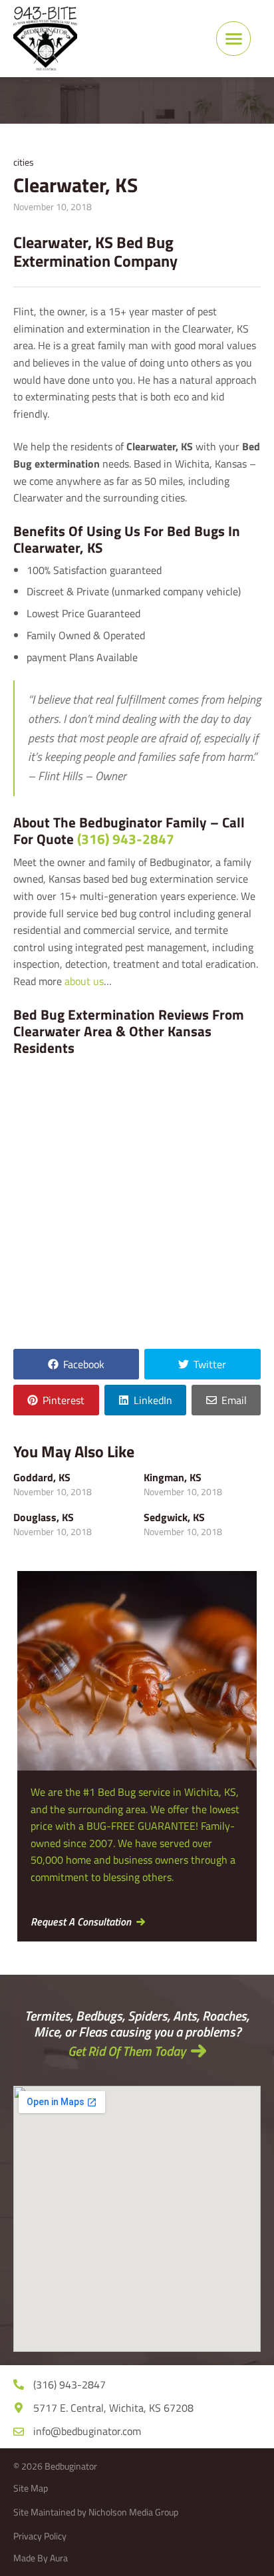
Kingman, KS (173, 1477)
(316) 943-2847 (126, 839)
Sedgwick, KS (174, 1517)
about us (84, 981)
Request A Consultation (81, 1922)
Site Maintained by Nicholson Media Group (96, 2512)
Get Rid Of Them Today (127, 2051)
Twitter (210, 1364)
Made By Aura (41, 2558)
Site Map (31, 2488)
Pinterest (64, 1400)
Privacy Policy (40, 2536)
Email (234, 1400)
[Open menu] (233, 39)
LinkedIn (153, 1400)
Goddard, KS (42, 1477)
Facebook (84, 1364)
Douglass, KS (44, 1517)
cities (24, 162)
